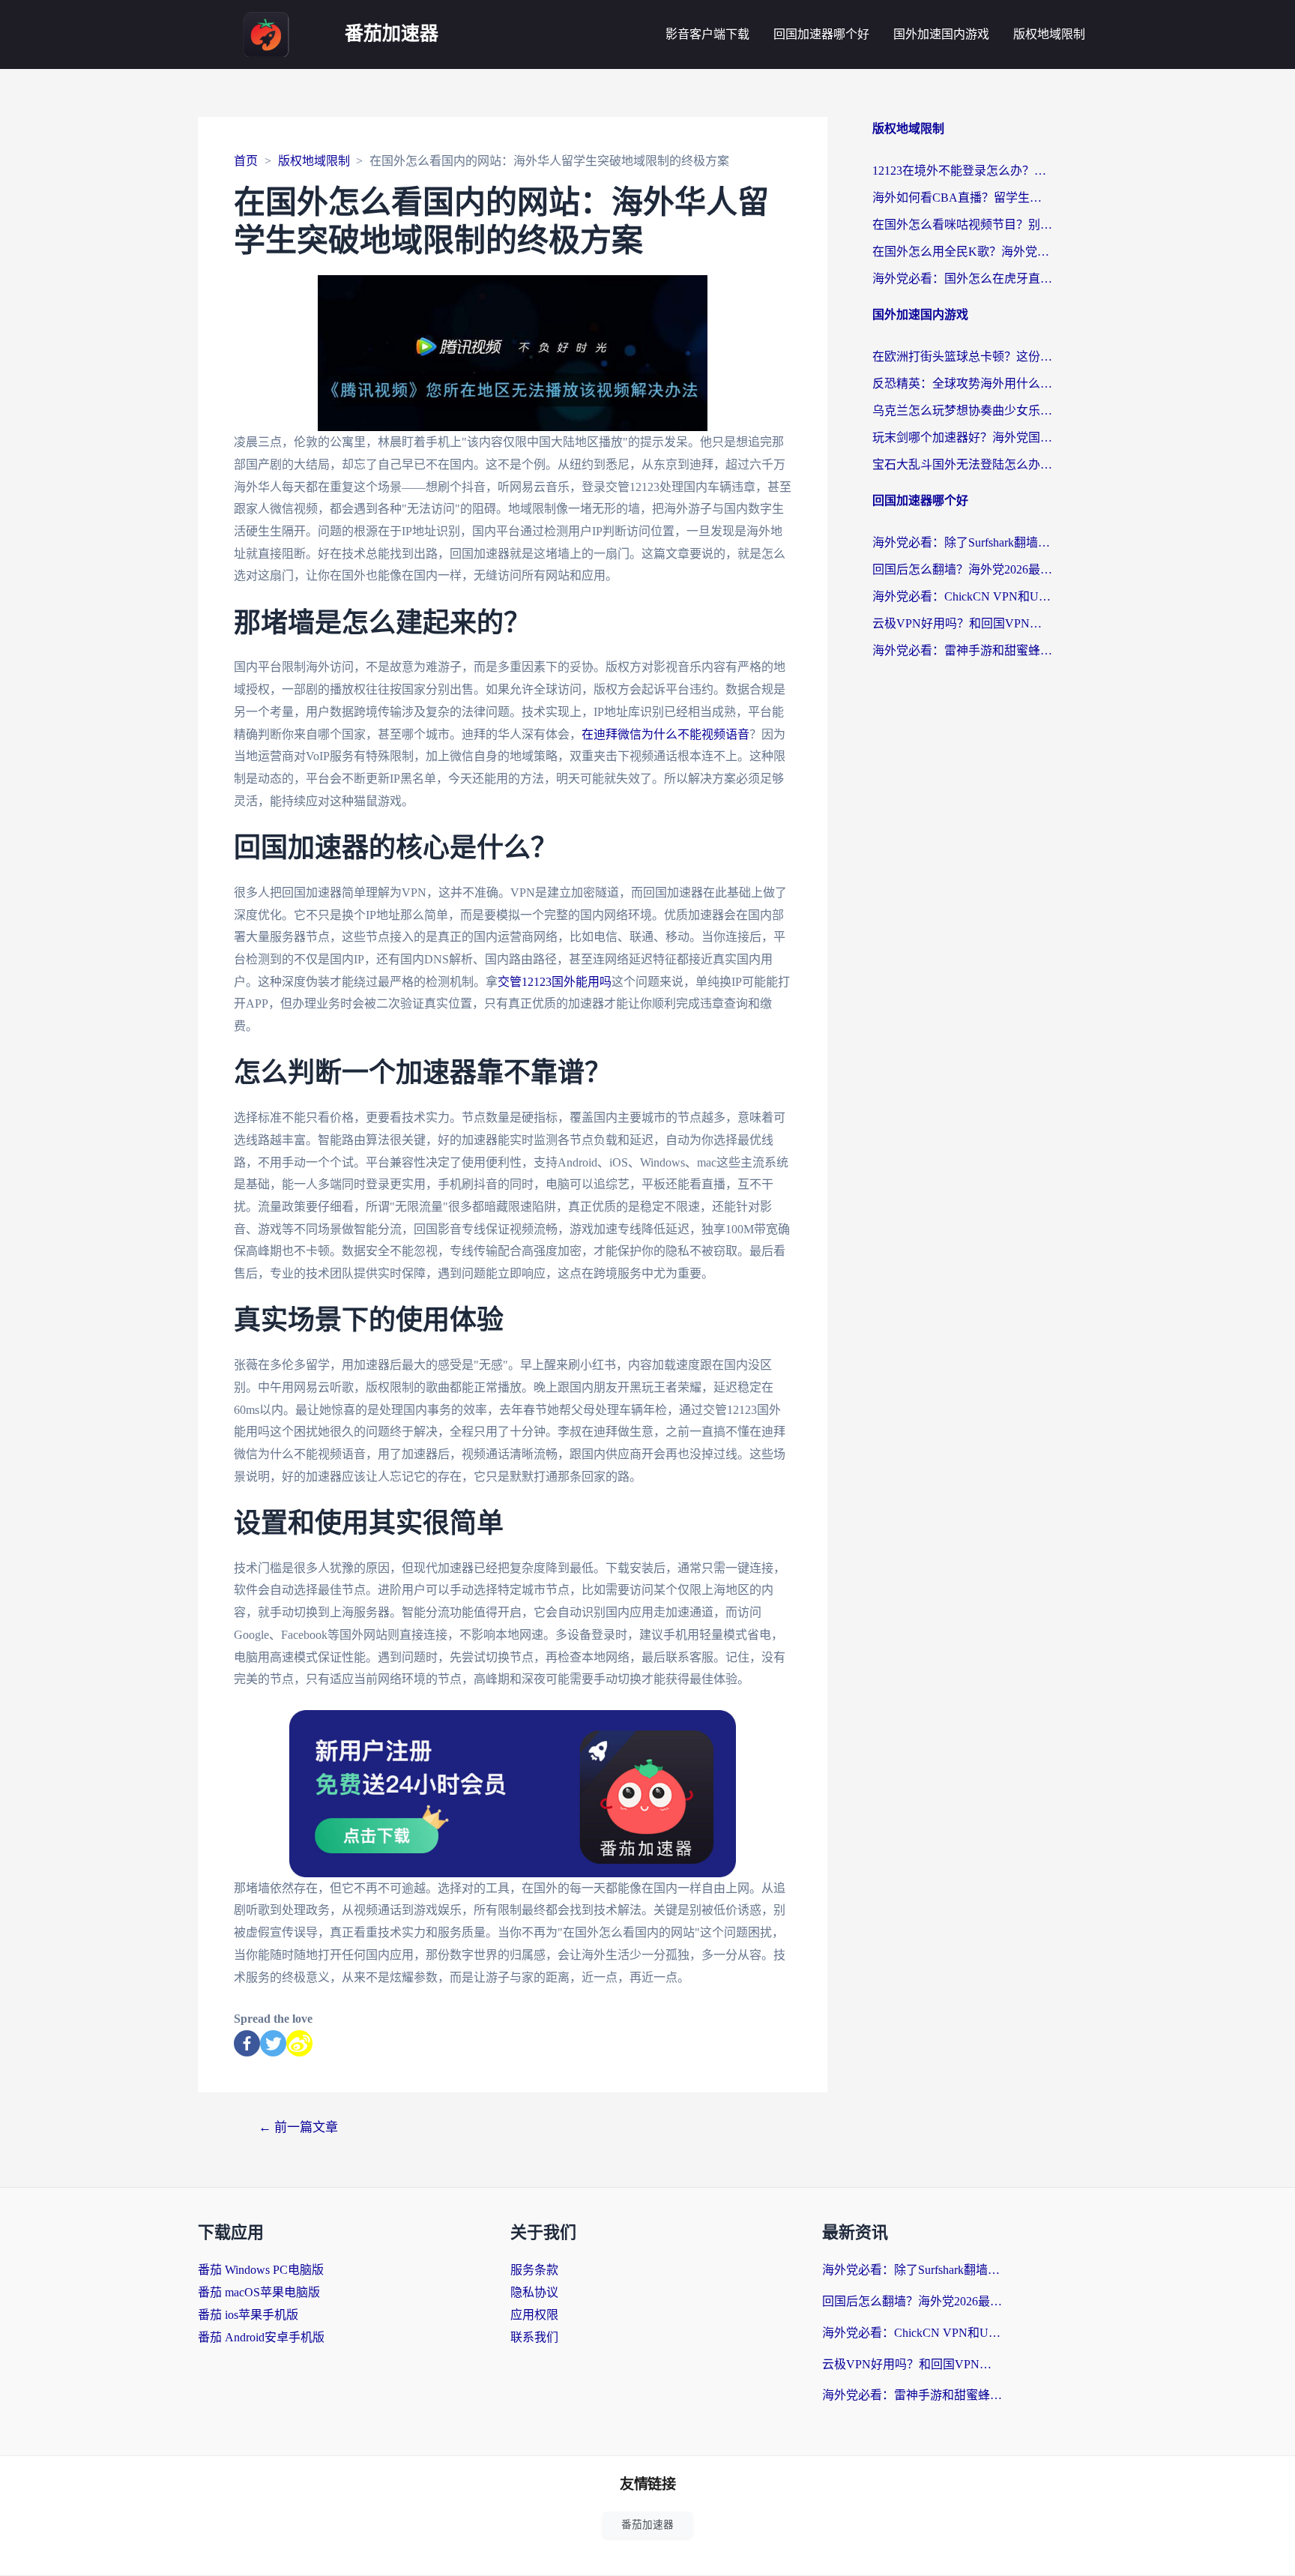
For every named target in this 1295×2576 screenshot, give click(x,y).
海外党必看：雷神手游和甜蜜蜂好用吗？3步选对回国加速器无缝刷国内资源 (962, 650)
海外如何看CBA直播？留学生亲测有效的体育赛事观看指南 (962, 198)
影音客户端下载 (707, 34)
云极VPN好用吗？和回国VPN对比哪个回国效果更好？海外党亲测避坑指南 (962, 623)
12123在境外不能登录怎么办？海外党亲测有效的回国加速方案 (962, 171)
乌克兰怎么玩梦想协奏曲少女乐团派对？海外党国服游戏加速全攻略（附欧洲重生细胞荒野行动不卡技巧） (962, 410)
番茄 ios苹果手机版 (248, 2315)
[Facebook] (247, 2043)
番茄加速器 (392, 34)
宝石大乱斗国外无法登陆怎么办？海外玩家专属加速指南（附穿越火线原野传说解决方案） (962, 464)
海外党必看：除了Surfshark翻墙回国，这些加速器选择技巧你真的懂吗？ (962, 542)
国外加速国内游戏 (941, 34)
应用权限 (534, 2315)
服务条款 (534, 2270)
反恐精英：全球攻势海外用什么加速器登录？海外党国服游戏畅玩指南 (962, 383)
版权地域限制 (1049, 34)
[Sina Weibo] (299, 2043)
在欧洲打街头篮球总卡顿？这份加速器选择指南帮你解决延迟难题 (962, 356)
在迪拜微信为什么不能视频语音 (665, 734)
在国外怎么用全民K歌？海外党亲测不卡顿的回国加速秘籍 (962, 252)
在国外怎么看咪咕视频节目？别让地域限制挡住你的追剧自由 (962, 225)
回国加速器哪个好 (821, 34)
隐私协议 (534, 2292)
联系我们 (534, 2337)
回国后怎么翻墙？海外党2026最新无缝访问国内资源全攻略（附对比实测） (962, 569)
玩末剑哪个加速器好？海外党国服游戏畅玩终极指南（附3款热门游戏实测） (962, 437)
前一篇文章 (298, 2127)
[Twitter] (273, 2043)
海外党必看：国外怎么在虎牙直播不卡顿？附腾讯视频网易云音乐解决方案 (962, 279)
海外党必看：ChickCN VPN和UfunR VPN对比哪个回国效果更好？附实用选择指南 (962, 596)
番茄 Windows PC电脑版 (261, 2270)
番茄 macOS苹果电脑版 (259, 2292)
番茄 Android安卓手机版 (261, 2337)
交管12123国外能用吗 (555, 982)
